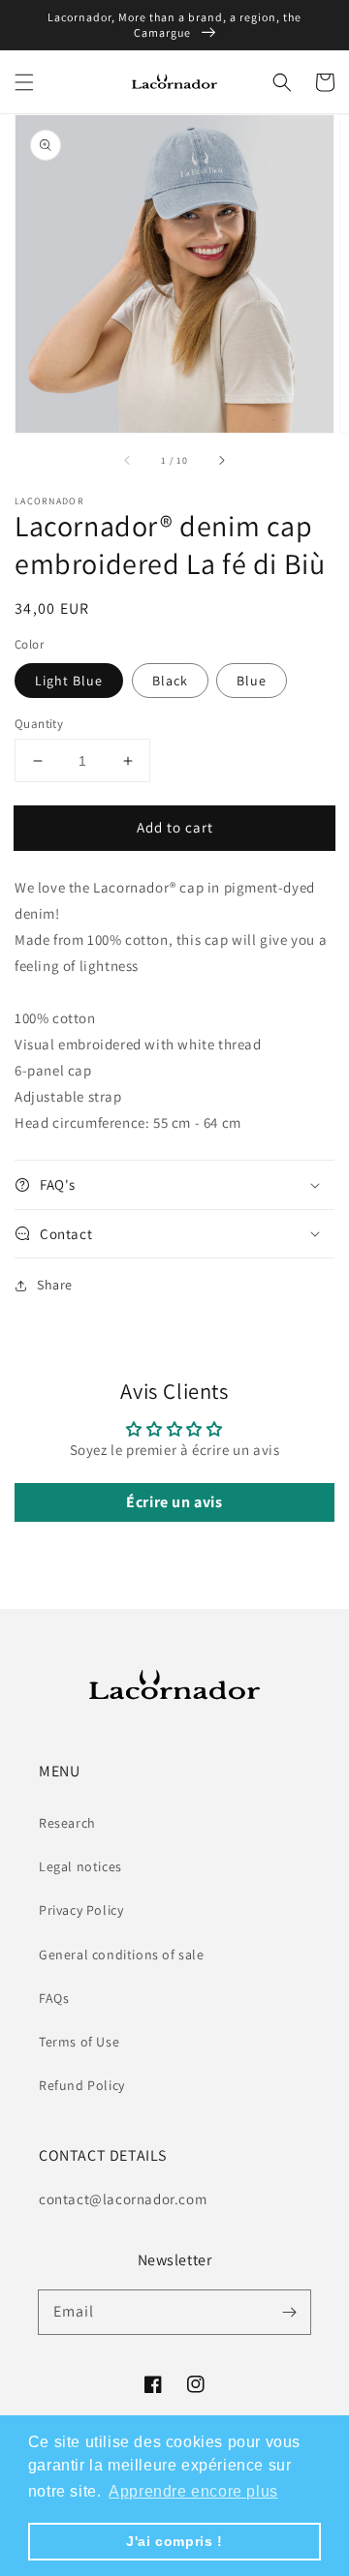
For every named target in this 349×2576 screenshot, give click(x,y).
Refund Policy (82, 2085)
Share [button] (55, 1285)
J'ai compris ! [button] (174, 2541)
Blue (252, 681)
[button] (24, 82)
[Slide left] (128, 460)
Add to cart (175, 827)
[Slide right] (221, 460)
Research (67, 1823)
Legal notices (80, 1866)
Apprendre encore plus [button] (193, 2491)
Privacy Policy (81, 1910)
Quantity (39, 724)
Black (170, 681)
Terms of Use (79, 2042)
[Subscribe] (289, 2312)
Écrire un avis (174, 1502)
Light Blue (69, 681)
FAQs (54, 1998)
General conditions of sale (122, 1955)
